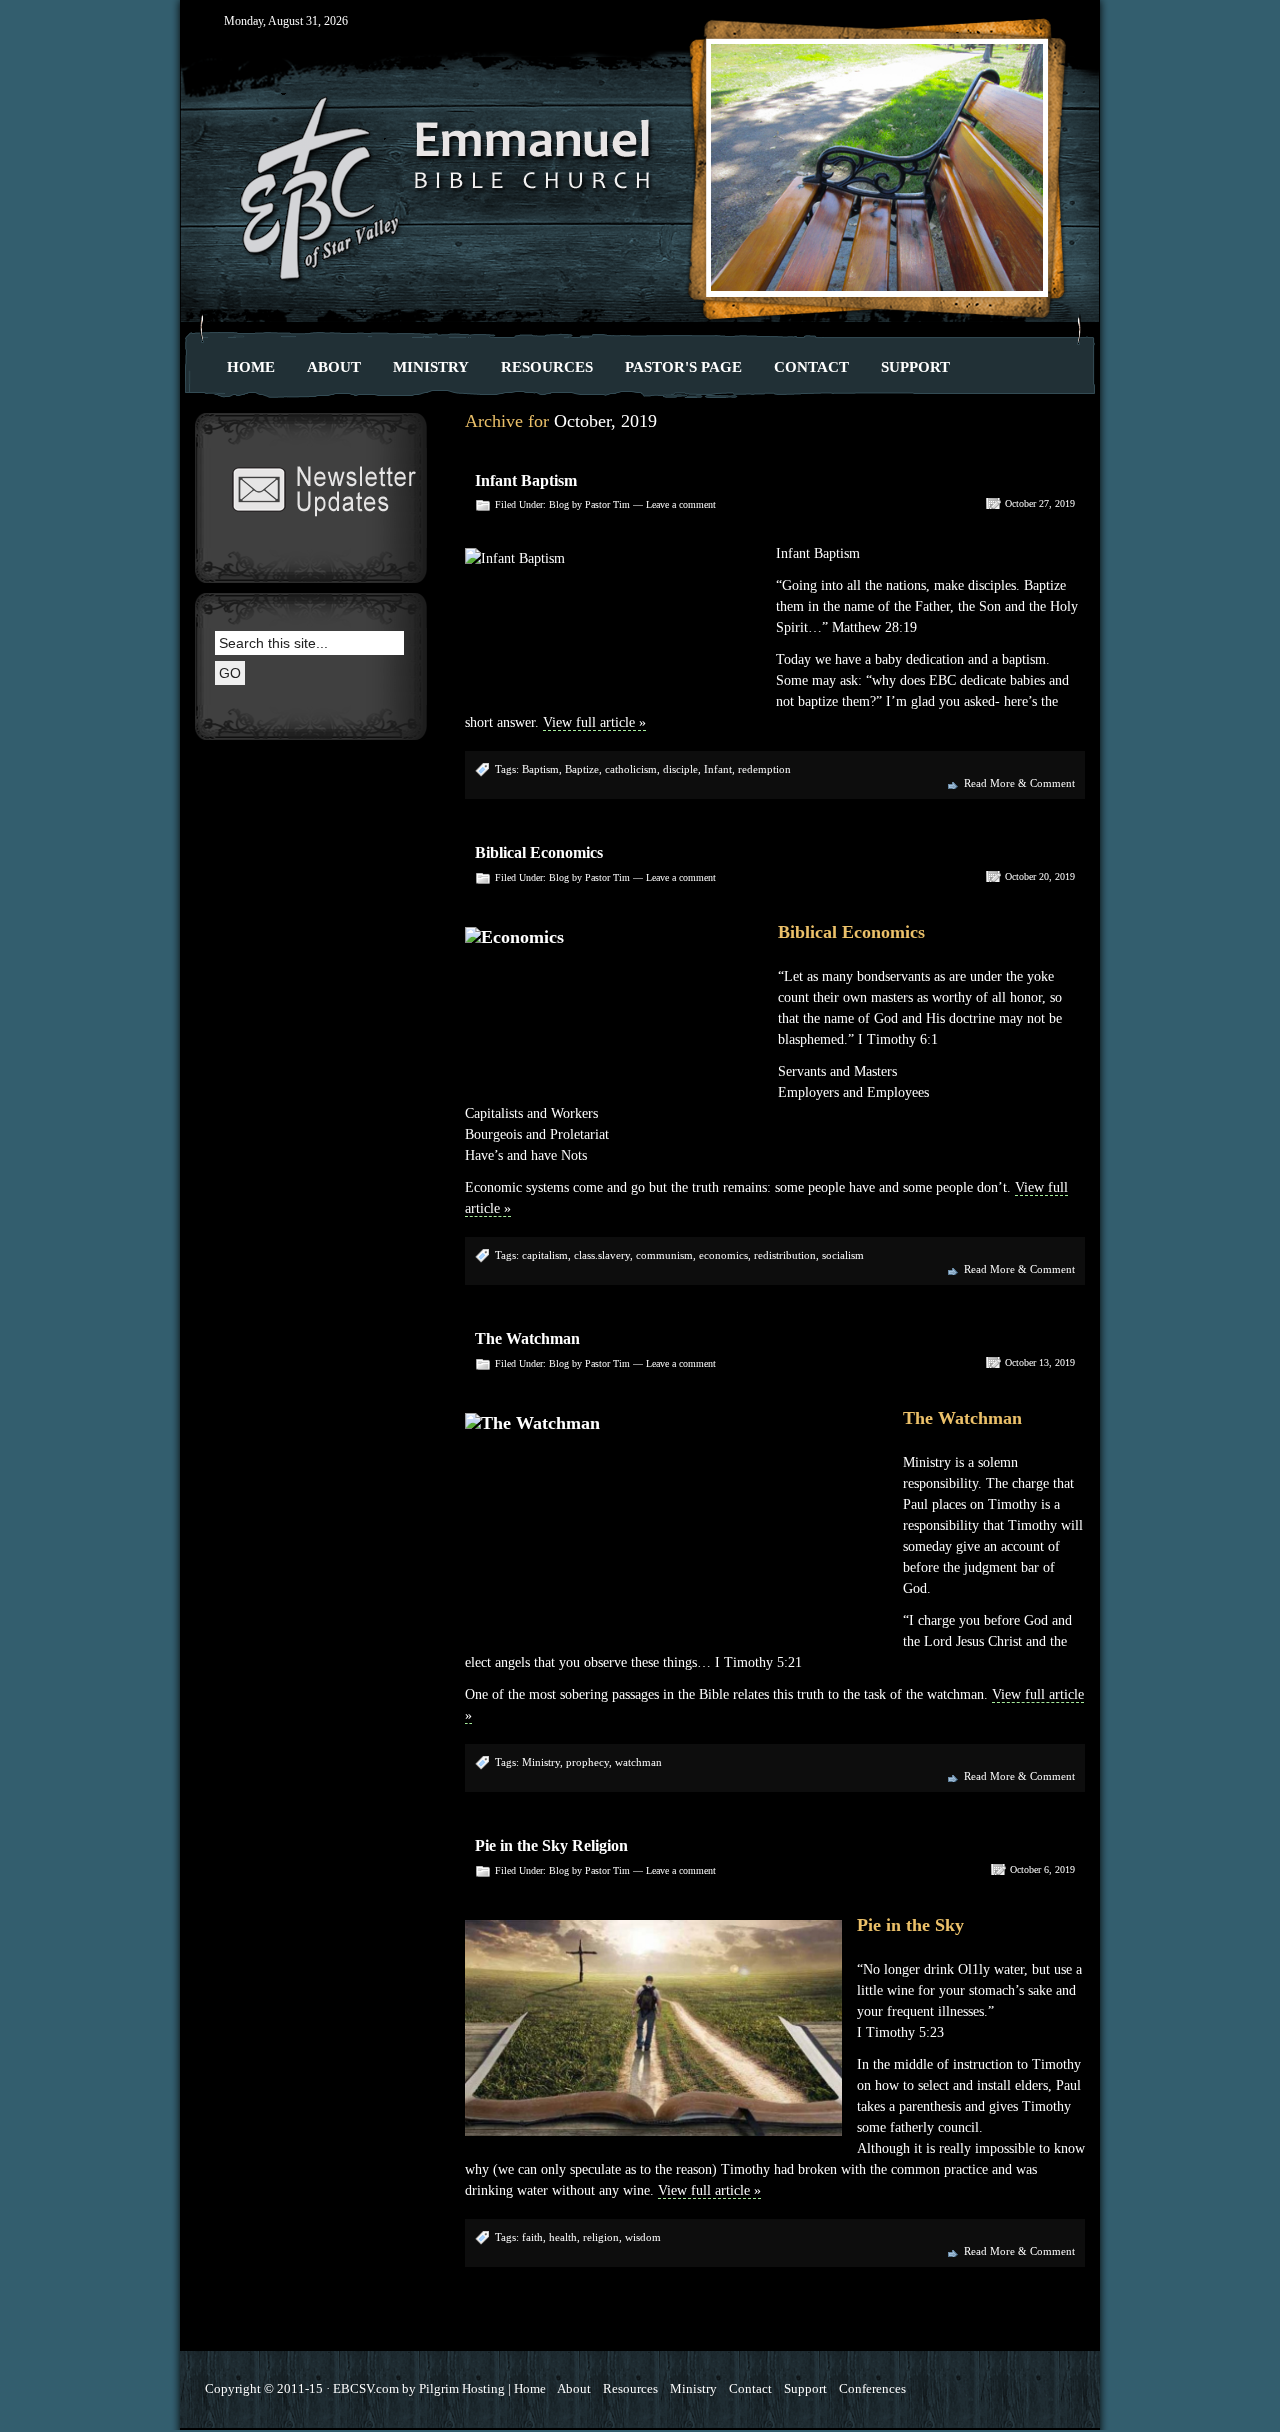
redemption (764, 769)
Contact (811, 366)
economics (723, 1255)
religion (601, 2237)
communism (664, 1255)
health (563, 2237)
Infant (718, 769)
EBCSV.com (366, 2389)
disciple (680, 769)
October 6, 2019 (1042, 1869)
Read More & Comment (1019, 783)
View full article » (594, 722)
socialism (843, 1255)
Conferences (872, 2389)
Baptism (540, 769)
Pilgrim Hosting (462, 2389)
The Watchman (527, 1338)
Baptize (582, 769)
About (334, 366)
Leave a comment (681, 504)
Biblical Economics (539, 852)
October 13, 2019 (1040, 1362)
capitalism (545, 1255)
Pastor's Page (683, 366)
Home (251, 366)
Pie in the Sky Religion (551, 1845)
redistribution (785, 1255)
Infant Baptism (526, 480)
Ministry (431, 366)
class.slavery (602, 1255)
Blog (559, 504)
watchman (638, 1762)
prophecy (587, 1762)
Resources (547, 366)
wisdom (643, 2237)
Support (915, 366)
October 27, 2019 (1040, 503)
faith (532, 2237)
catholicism (631, 769)
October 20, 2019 (1040, 876)
